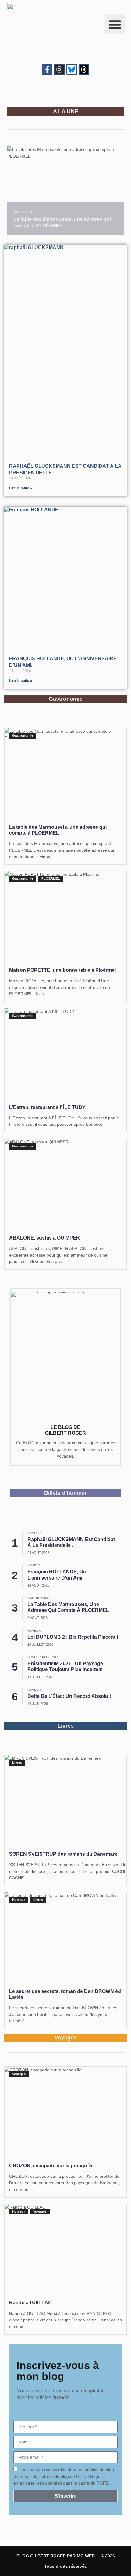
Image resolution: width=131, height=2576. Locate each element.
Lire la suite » (21, 488)
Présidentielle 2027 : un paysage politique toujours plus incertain (65, 1666)
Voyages (19, 2074)
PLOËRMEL (51, 878)
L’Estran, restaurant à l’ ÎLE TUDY (47, 1107)
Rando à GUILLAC (30, 2303)
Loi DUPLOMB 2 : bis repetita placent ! (73, 1637)
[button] (115, 24)
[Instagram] (59, 69)
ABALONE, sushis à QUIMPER (44, 1238)
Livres (17, 1762)
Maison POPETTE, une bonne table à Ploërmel (62, 970)
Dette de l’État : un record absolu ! (69, 1696)
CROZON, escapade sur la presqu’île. (52, 2166)
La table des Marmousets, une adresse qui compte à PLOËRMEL (68, 1607)
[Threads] (84, 69)
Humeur (34, 1533)
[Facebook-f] (47, 69)
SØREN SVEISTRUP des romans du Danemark (63, 1854)
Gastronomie (23, 211)
